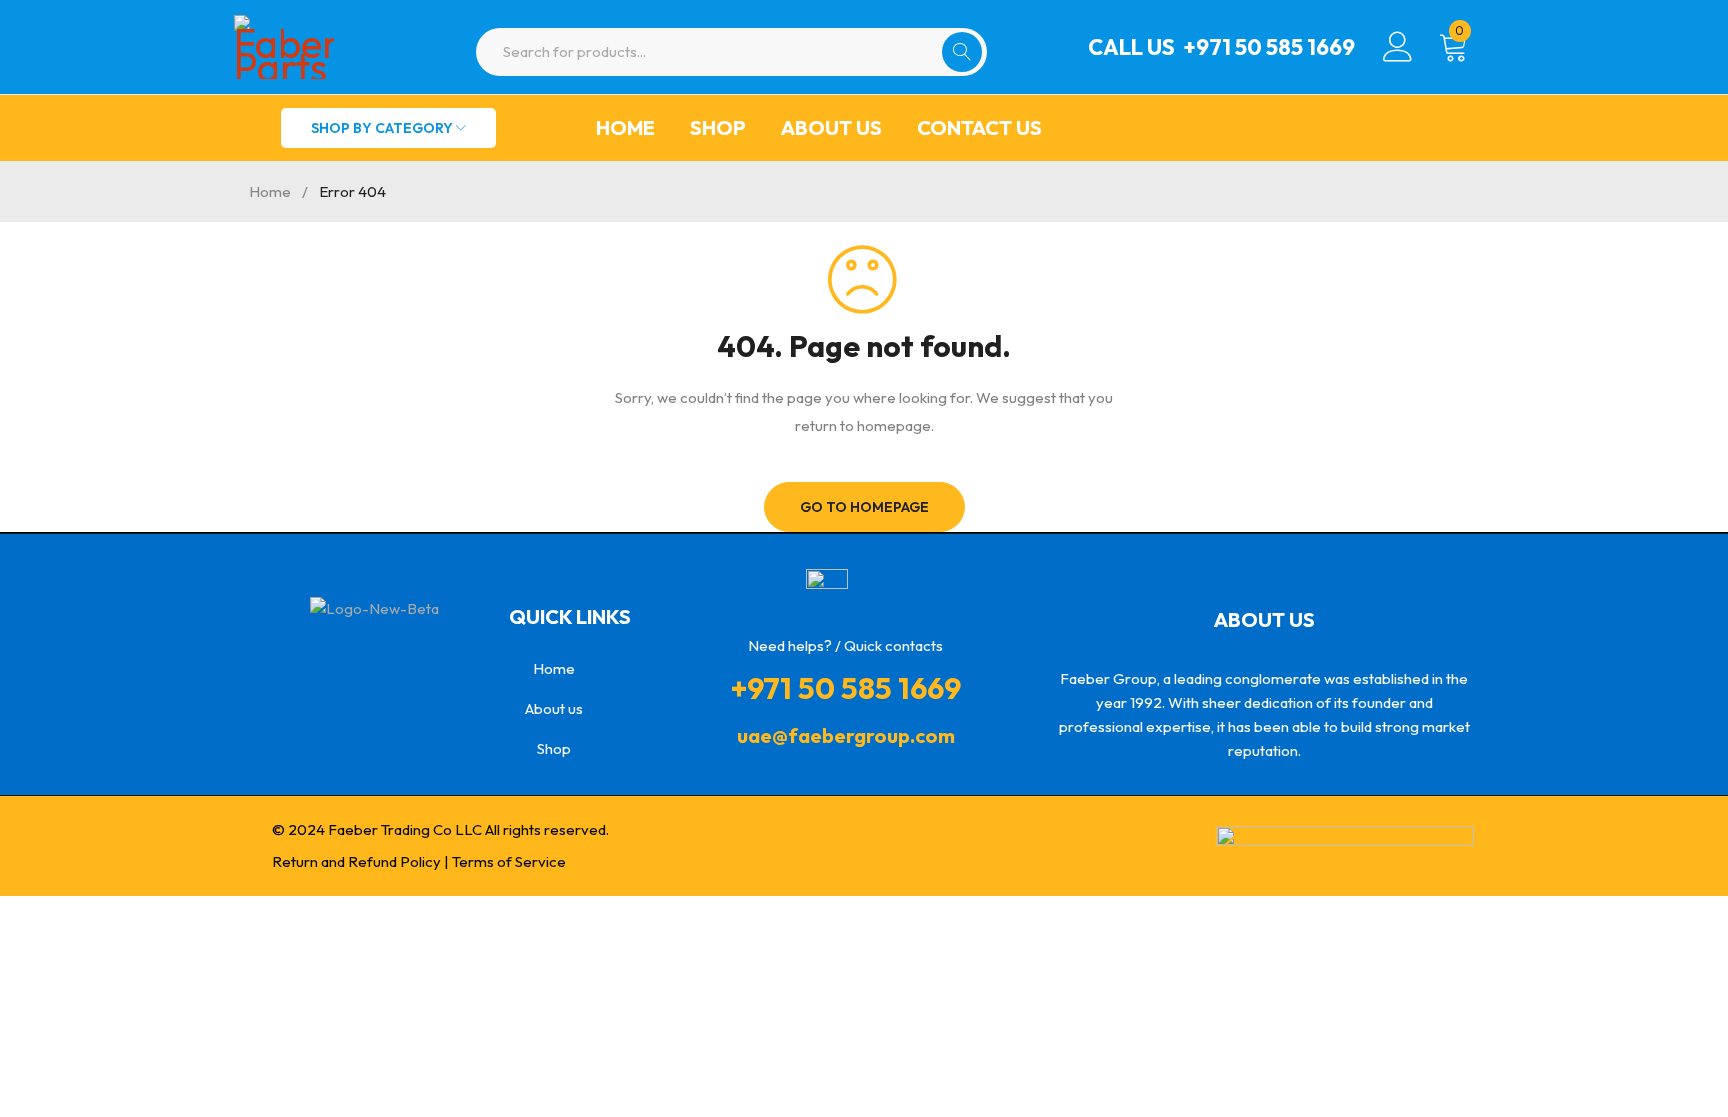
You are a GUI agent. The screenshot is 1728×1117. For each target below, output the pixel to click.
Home (625, 127)
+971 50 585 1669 (1269, 47)
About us (831, 127)
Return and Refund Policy (356, 861)
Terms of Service (509, 861)
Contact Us (979, 127)
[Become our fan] (377, 657)
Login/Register (1398, 47)
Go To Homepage (864, 507)
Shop (718, 127)
